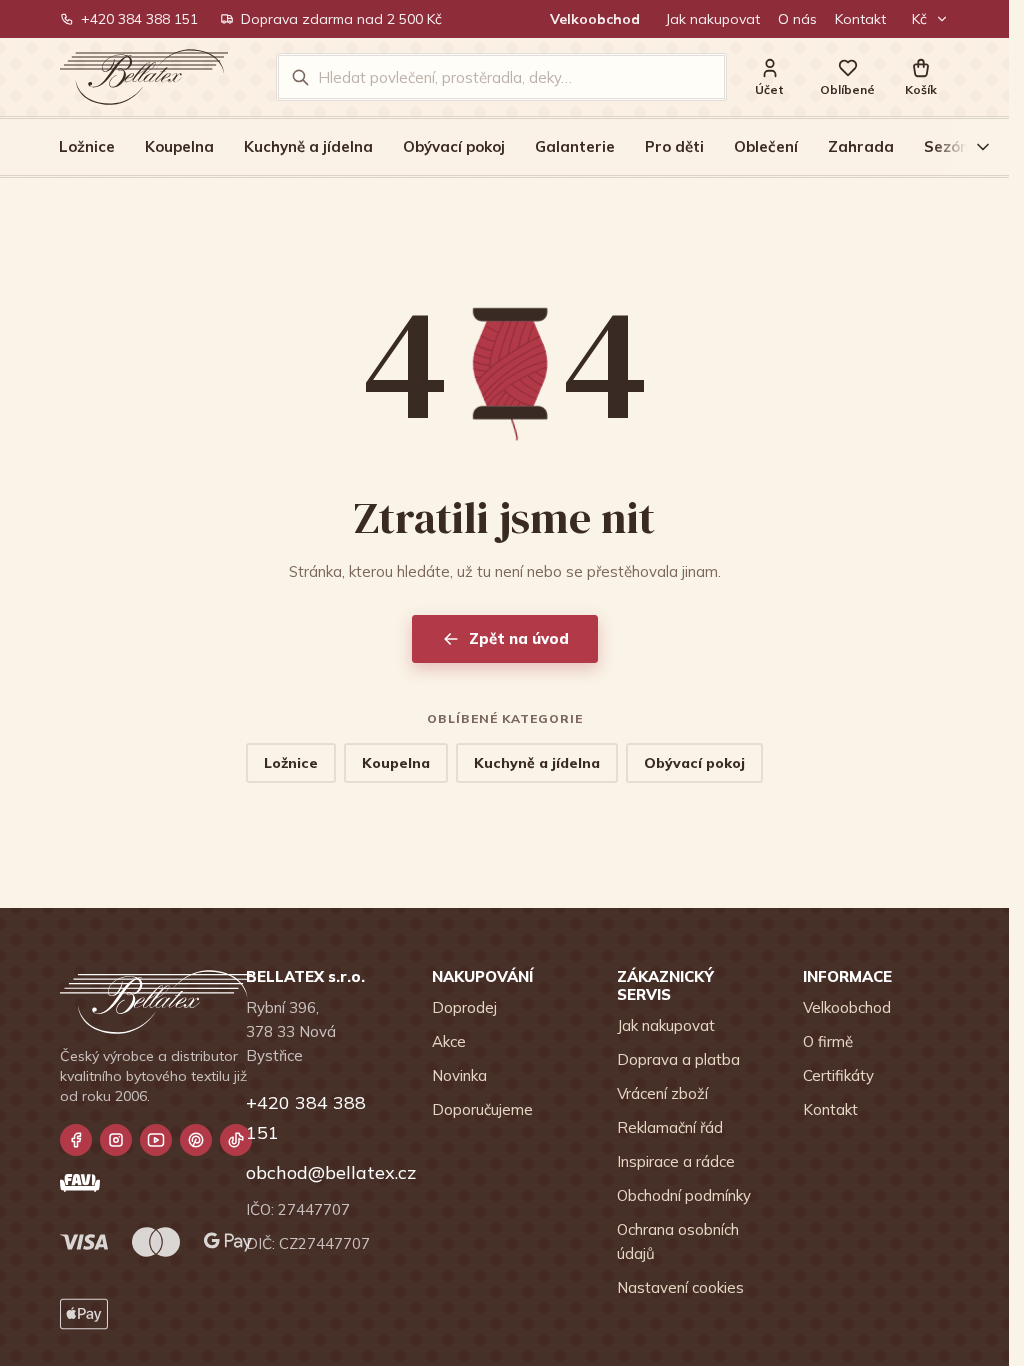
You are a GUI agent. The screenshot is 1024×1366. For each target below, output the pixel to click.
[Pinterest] (196, 1140)
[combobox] (515, 77)
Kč (919, 19)
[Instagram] (116, 1140)
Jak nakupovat (713, 19)
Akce (449, 1041)
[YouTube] (156, 1140)
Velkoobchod (595, 19)
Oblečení (766, 146)
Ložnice (87, 146)
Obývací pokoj (454, 146)
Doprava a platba (678, 1059)
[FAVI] (80, 1183)
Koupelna (179, 146)
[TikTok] (236, 1140)
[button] (921, 77)
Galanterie (575, 146)
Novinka (459, 1075)
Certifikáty (838, 1075)
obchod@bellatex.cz (319, 1172)
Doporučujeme (482, 1109)
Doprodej (464, 1007)
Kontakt (860, 19)
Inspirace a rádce (676, 1161)
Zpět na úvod (519, 638)
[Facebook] (76, 1140)
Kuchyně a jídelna (308, 146)
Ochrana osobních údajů (678, 1241)
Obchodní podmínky (684, 1195)
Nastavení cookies (680, 1287)
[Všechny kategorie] (971, 147)
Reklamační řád (670, 1127)
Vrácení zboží (662, 1093)
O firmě (828, 1041)
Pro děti (674, 146)
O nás (797, 19)
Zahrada (861, 146)
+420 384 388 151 (139, 19)
